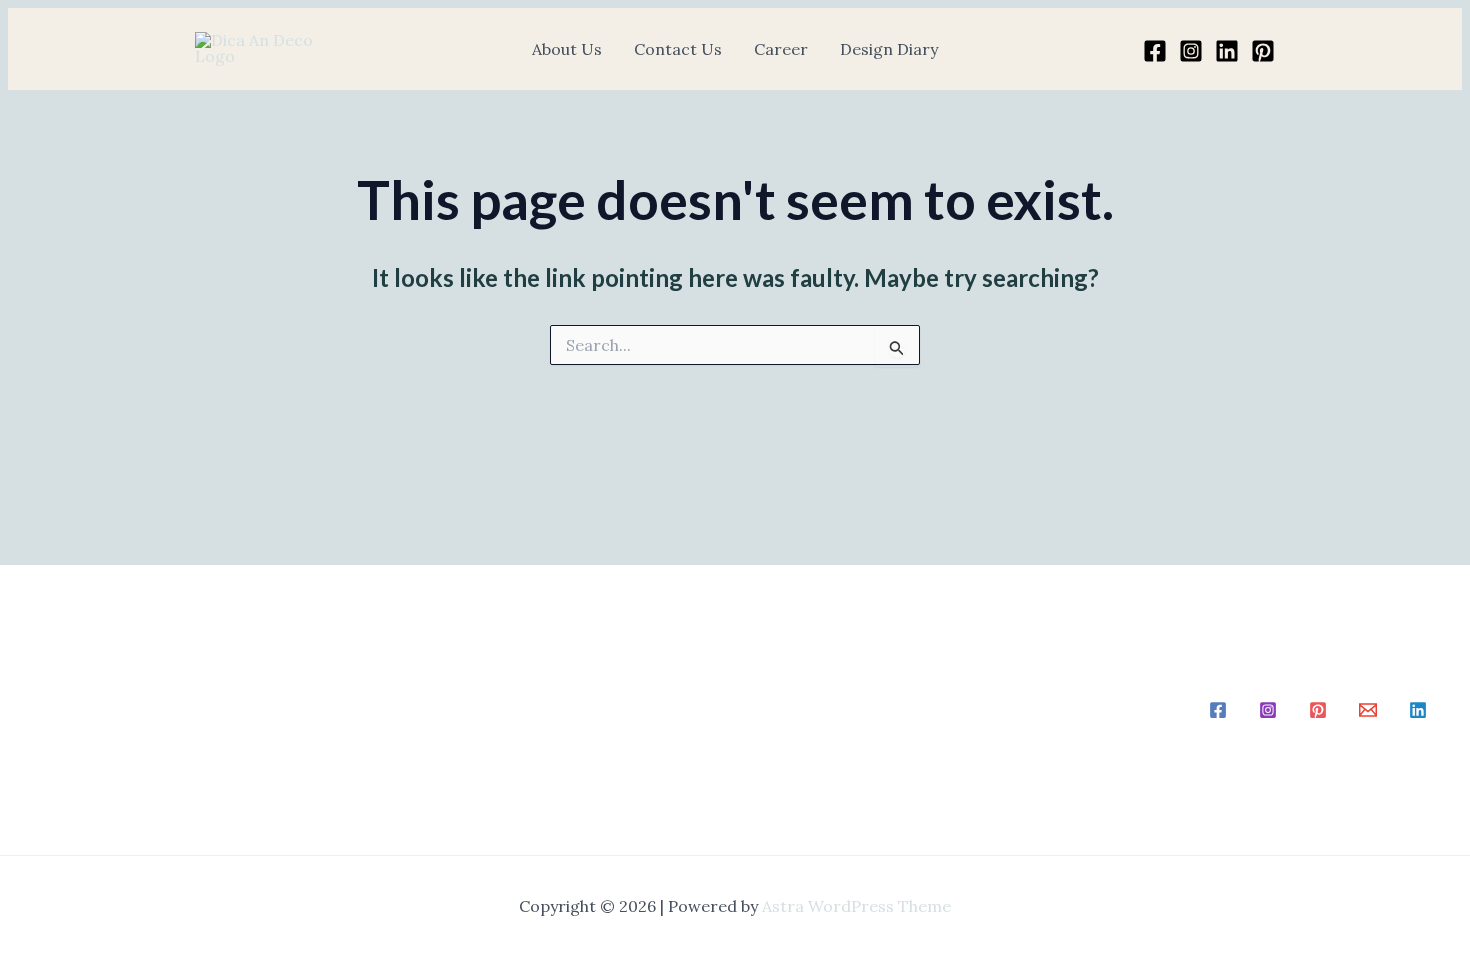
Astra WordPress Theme (856, 906)
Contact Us (678, 49)
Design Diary (889, 49)
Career (781, 49)
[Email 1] (1368, 710)
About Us (567, 49)
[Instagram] (1191, 51)
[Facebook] (1155, 51)
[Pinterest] (1263, 51)
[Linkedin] (1227, 51)
